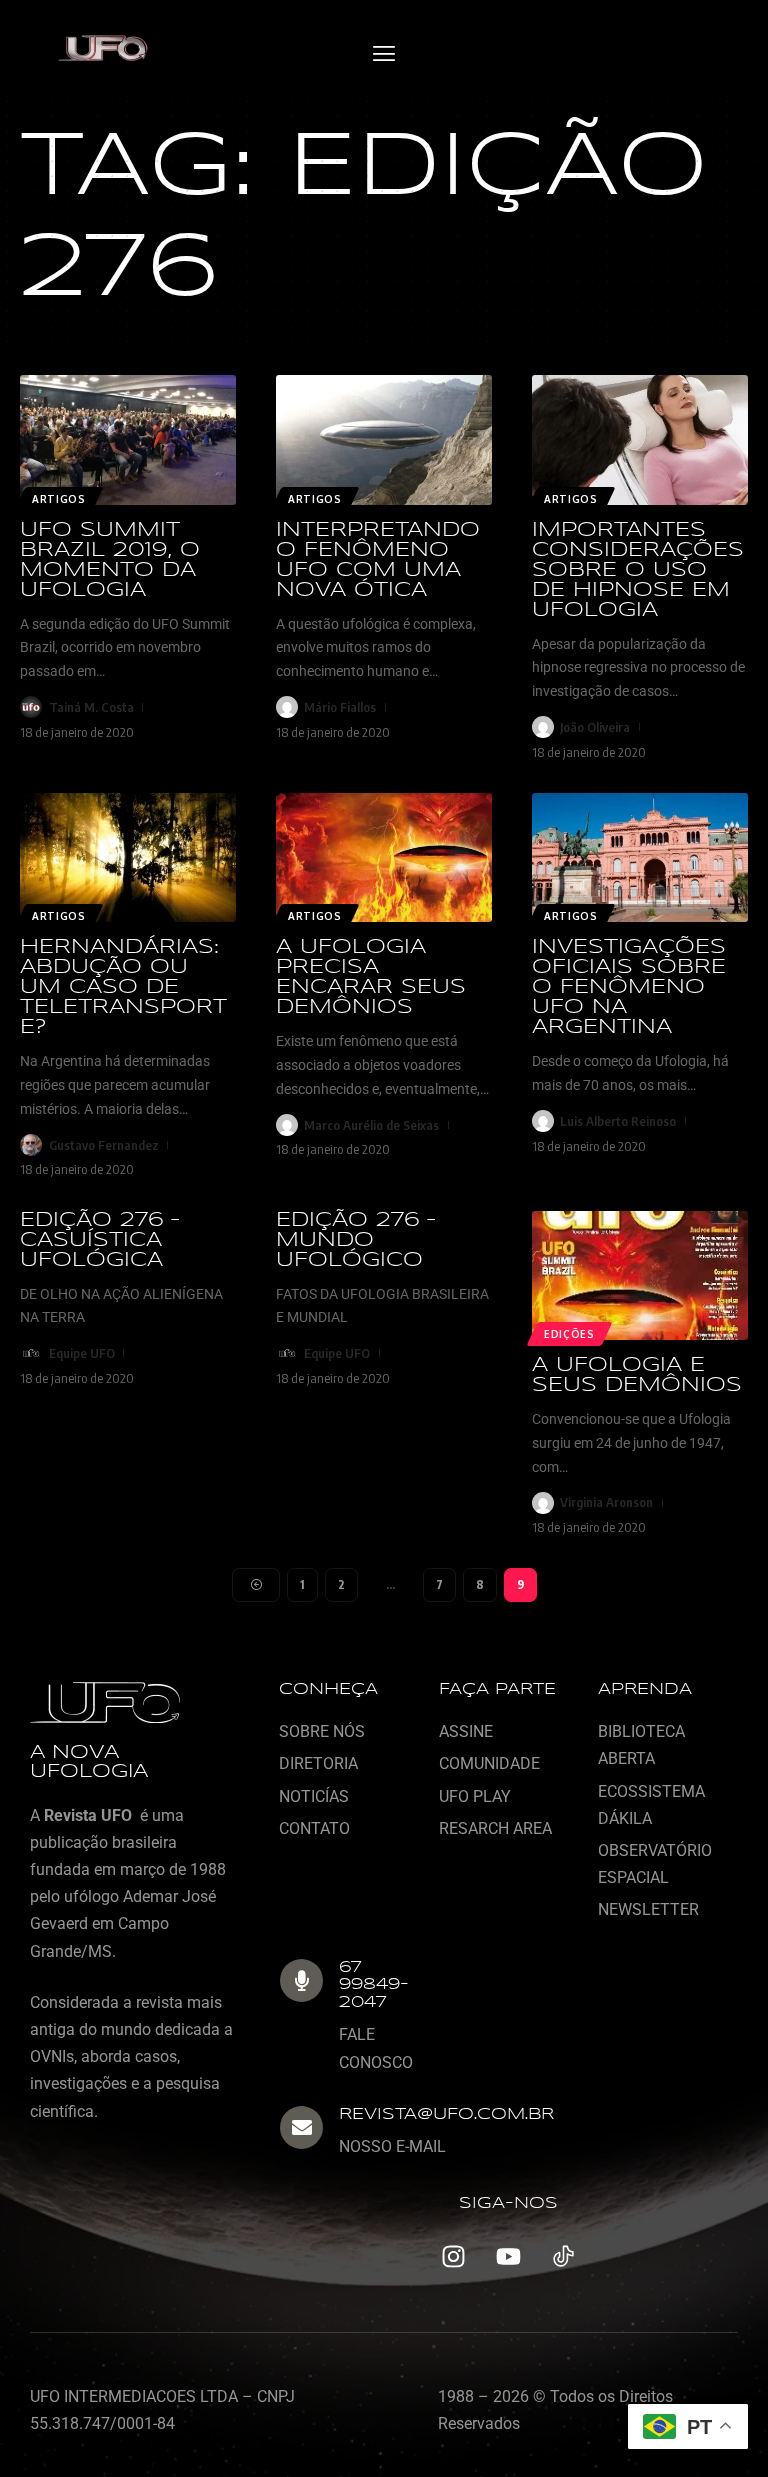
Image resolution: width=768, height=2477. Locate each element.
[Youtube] (509, 2257)
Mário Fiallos (340, 707)
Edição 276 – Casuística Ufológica (99, 1240)
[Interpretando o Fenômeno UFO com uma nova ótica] (384, 440)
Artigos (59, 499)
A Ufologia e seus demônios (637, 1375)
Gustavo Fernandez (104, 1145)
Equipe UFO (82, 1353)
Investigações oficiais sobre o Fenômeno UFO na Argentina (629, 987)
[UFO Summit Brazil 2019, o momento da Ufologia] (128, 440)
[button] (383, 54)
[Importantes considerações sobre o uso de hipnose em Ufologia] (640, 440)
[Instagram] (454, 2257)
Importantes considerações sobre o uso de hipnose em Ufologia (638, 570)
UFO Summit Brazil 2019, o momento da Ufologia (110, 560)
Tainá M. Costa (91, 707)
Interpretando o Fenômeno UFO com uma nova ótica (378, 560)
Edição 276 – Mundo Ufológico (355, 1240)
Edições (569, 1334)
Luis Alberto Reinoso (618, 1121)
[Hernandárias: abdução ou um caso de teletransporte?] (128, 858)
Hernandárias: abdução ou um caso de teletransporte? (123, 987)
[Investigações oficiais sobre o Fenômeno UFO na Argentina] (640, 858)
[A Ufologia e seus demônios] (640, 1276)
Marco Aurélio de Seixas (371, 1125)
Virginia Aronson (606, 1502)
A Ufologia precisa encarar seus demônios (371, 977)
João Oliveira (595, 727)
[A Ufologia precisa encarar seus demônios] (384, 858)
